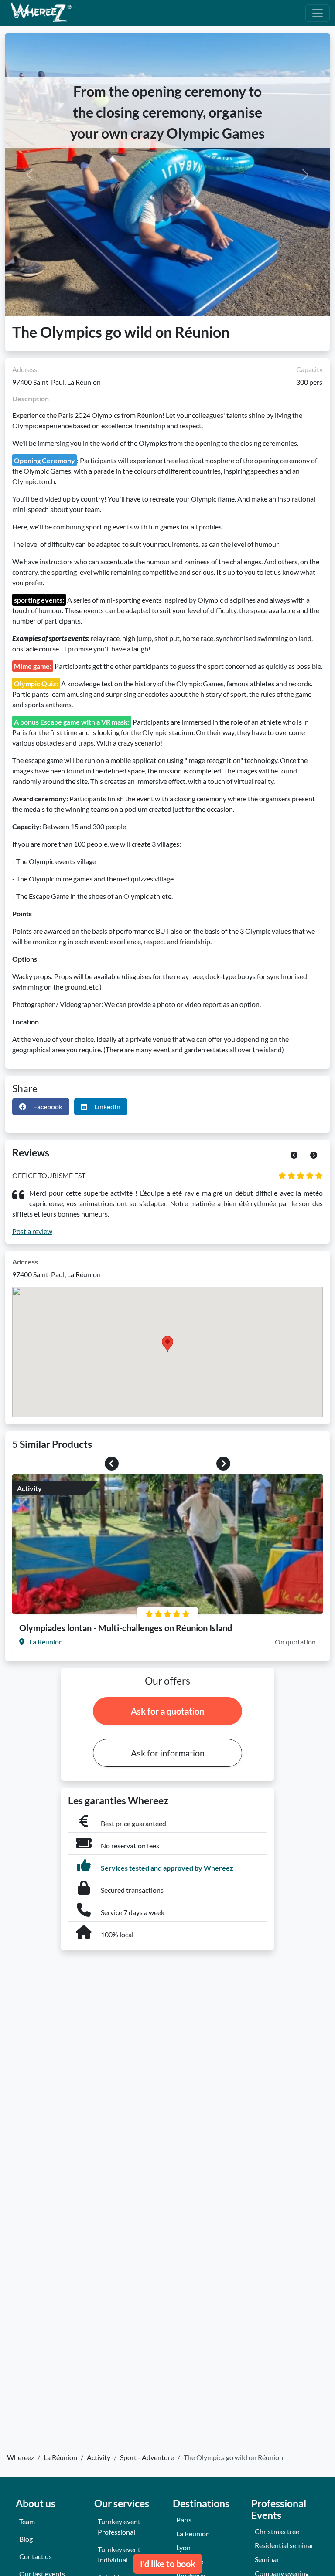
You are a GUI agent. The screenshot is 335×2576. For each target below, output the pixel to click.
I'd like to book (168, 2564)
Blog (26, 2539)
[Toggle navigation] (318, 13)
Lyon (183, 2547)
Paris (184, 2520)
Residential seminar (284, 2545)
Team (27, 2521)
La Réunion (193, 2534)
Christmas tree (277, 2531)
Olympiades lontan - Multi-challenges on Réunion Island (126, 1628)
